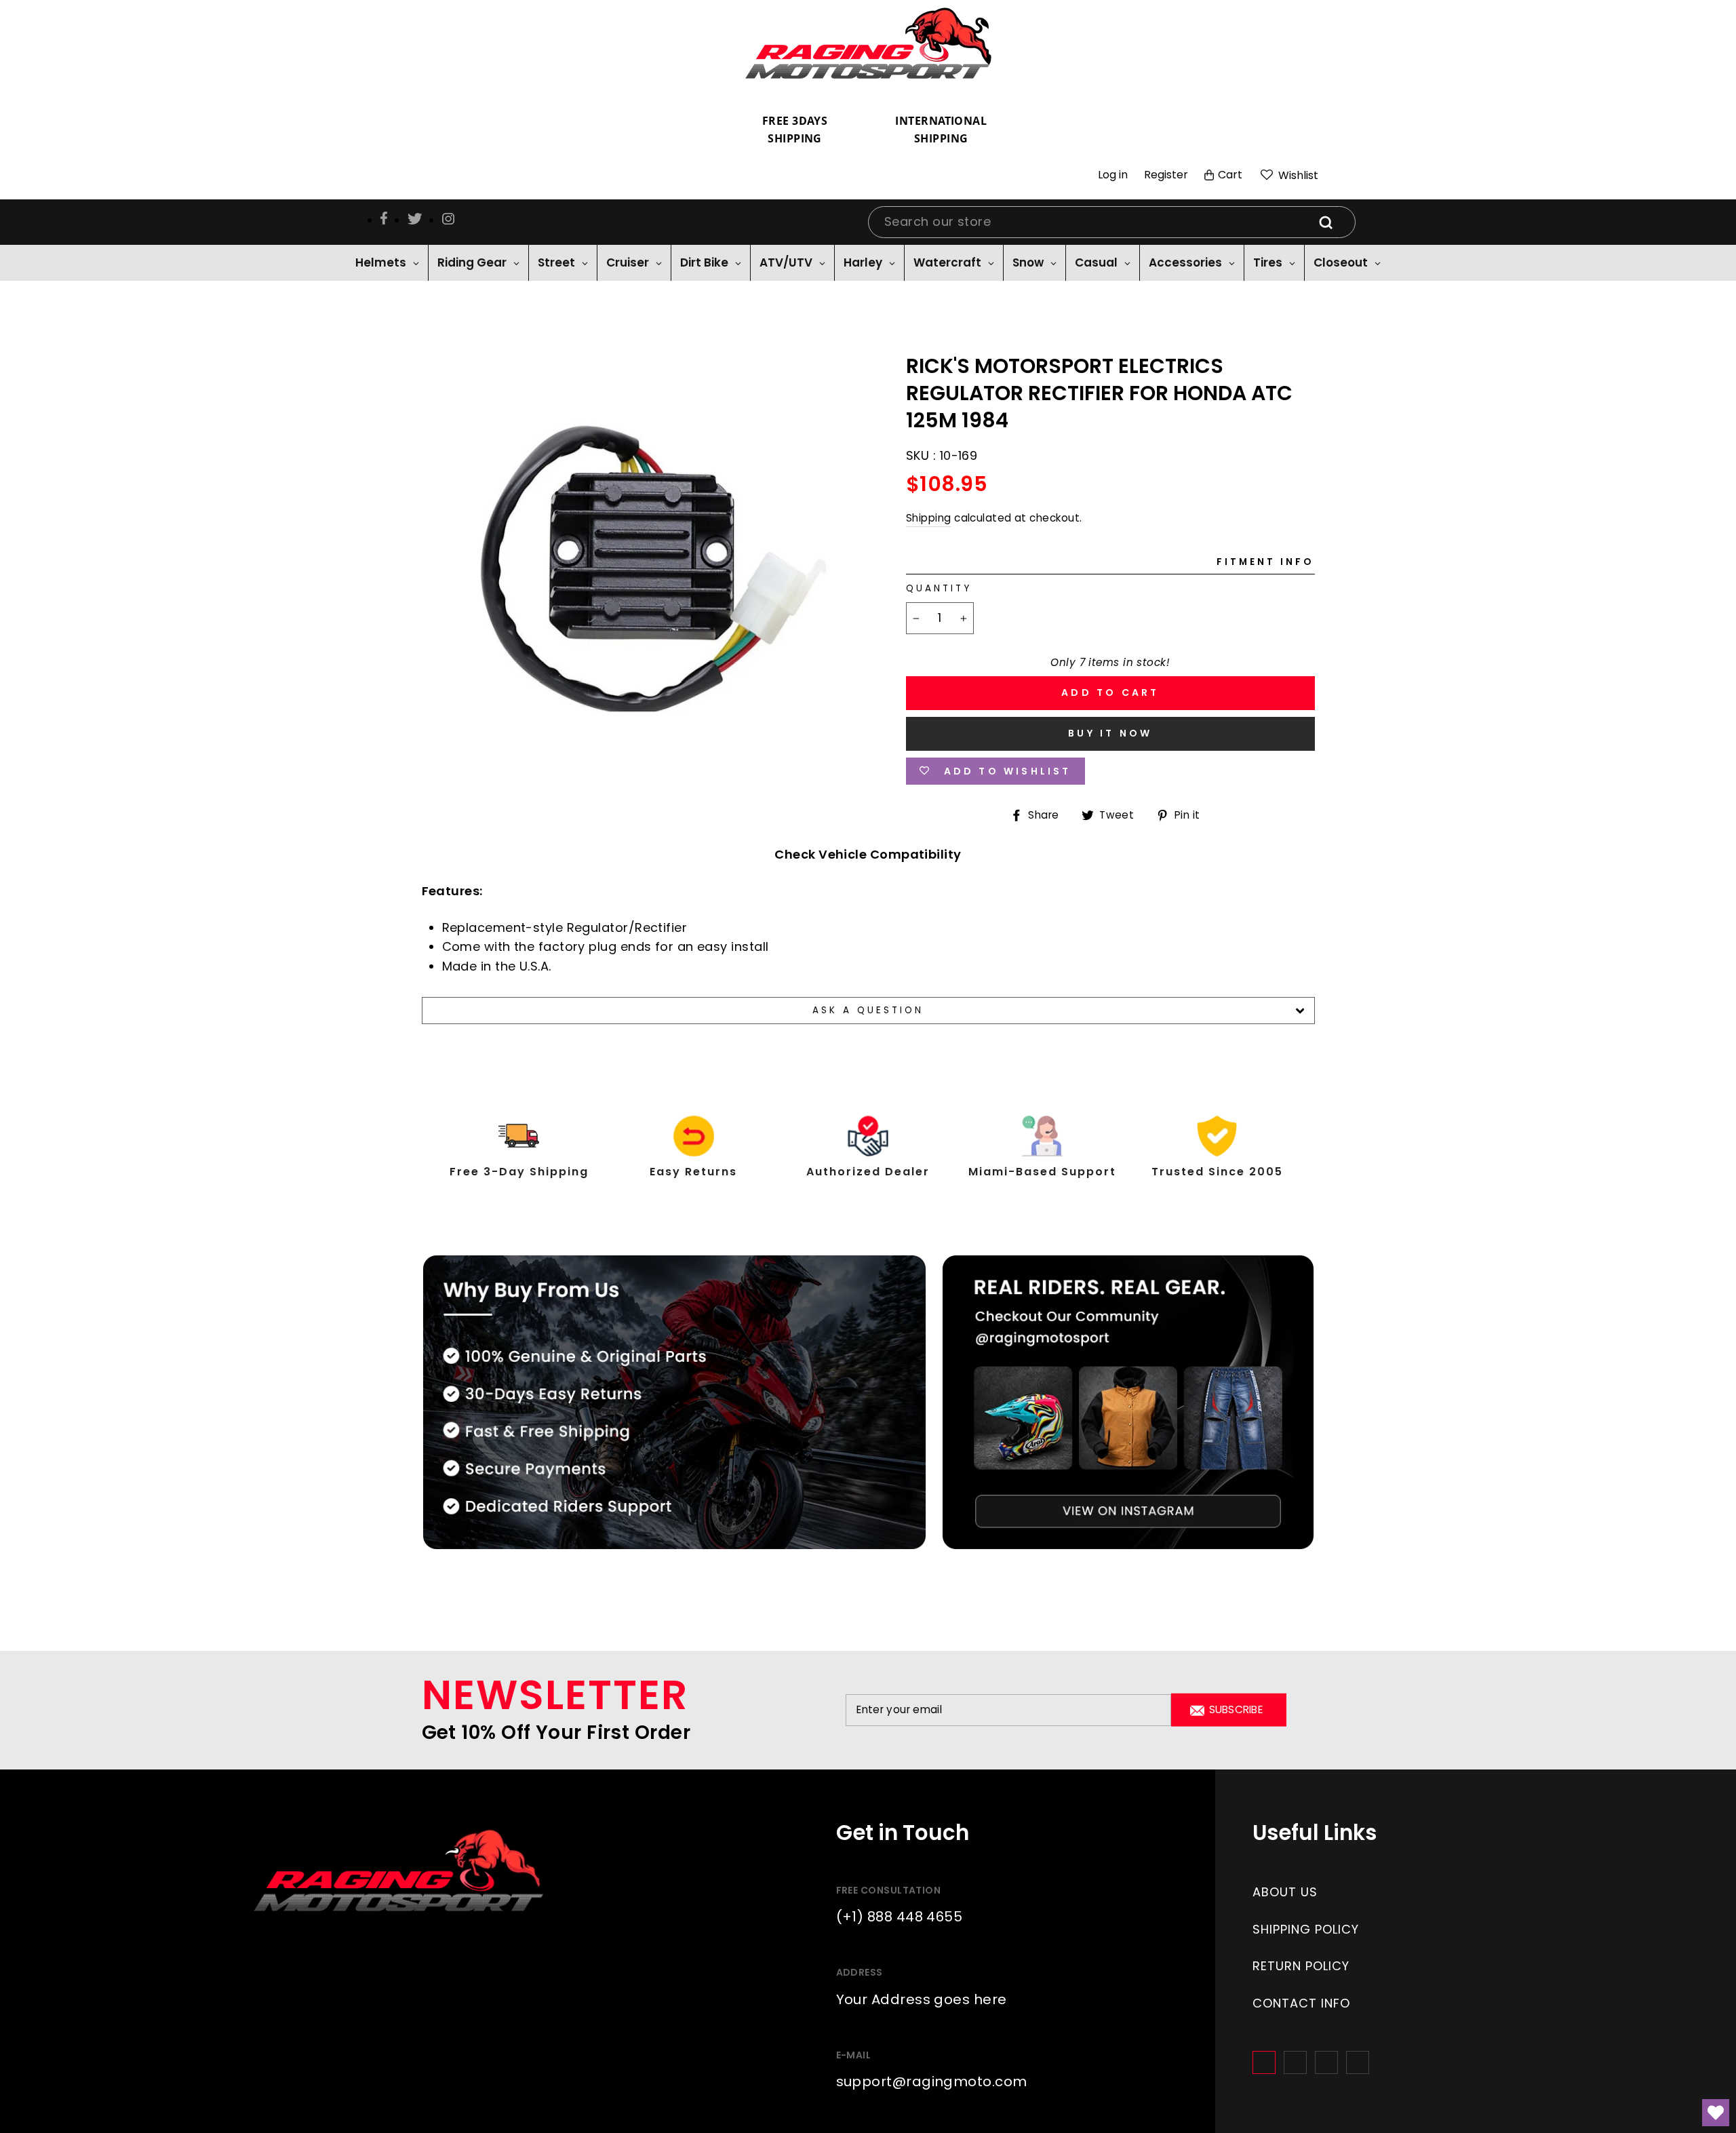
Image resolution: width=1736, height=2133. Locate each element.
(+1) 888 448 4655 (900, 1917)
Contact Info (1301, 2003)
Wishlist (1297, 175)
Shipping (929, 518)
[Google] (1326, 2062)
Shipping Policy (1306, 1929)
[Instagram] (1295, 2062)
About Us (1285, 1892)
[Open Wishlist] (1716, 2113)
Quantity (939, 588)
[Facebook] (1264, 2062)
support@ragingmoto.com (932, 2081)
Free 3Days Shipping (795, 130)
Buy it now (1110, 733)
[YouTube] (1358, 2062)
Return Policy (1301, 1966)
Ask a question (868, 1010)
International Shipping (941, 130)
